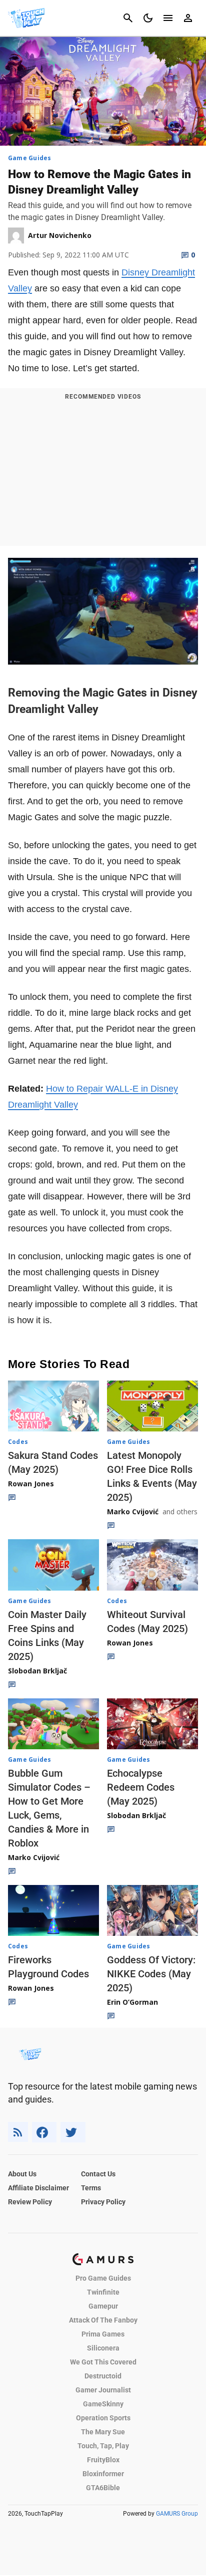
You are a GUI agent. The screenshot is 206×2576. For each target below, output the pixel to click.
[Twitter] (73, 2132)
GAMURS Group (177, 2514)
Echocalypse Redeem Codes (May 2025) (141, 1787)
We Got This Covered (103, 2362)
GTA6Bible (103, 2488)
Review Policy (30, 2202)
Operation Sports (103, 2418)
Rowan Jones (31, 1484)
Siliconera (103, 2348)
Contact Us (98, 2174)
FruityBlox (103, 2460)
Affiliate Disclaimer (38, 2188)
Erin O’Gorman (132, 2002)
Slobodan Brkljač (37, 1671)
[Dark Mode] (148, 18)
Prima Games (103, 2334)
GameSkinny (103, 2404)
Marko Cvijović (133, 1512)
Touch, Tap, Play (103, 2446)
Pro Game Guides (103, 2278)
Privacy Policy (103, 2202)
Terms (91, 2188)
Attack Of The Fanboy (103, 2320)
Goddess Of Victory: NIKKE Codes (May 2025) (151, 1974)
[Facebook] (44, 2132)
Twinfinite (103, 2292)
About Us (22, 2174)
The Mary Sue (103, 2432)
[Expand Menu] (168, 18)
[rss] (18, 2132)
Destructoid (103, 2376)
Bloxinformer (103, 2474)
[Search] (128, 18)
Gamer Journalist (103, 2390)
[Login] (188, 18)
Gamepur (103, 2306)
